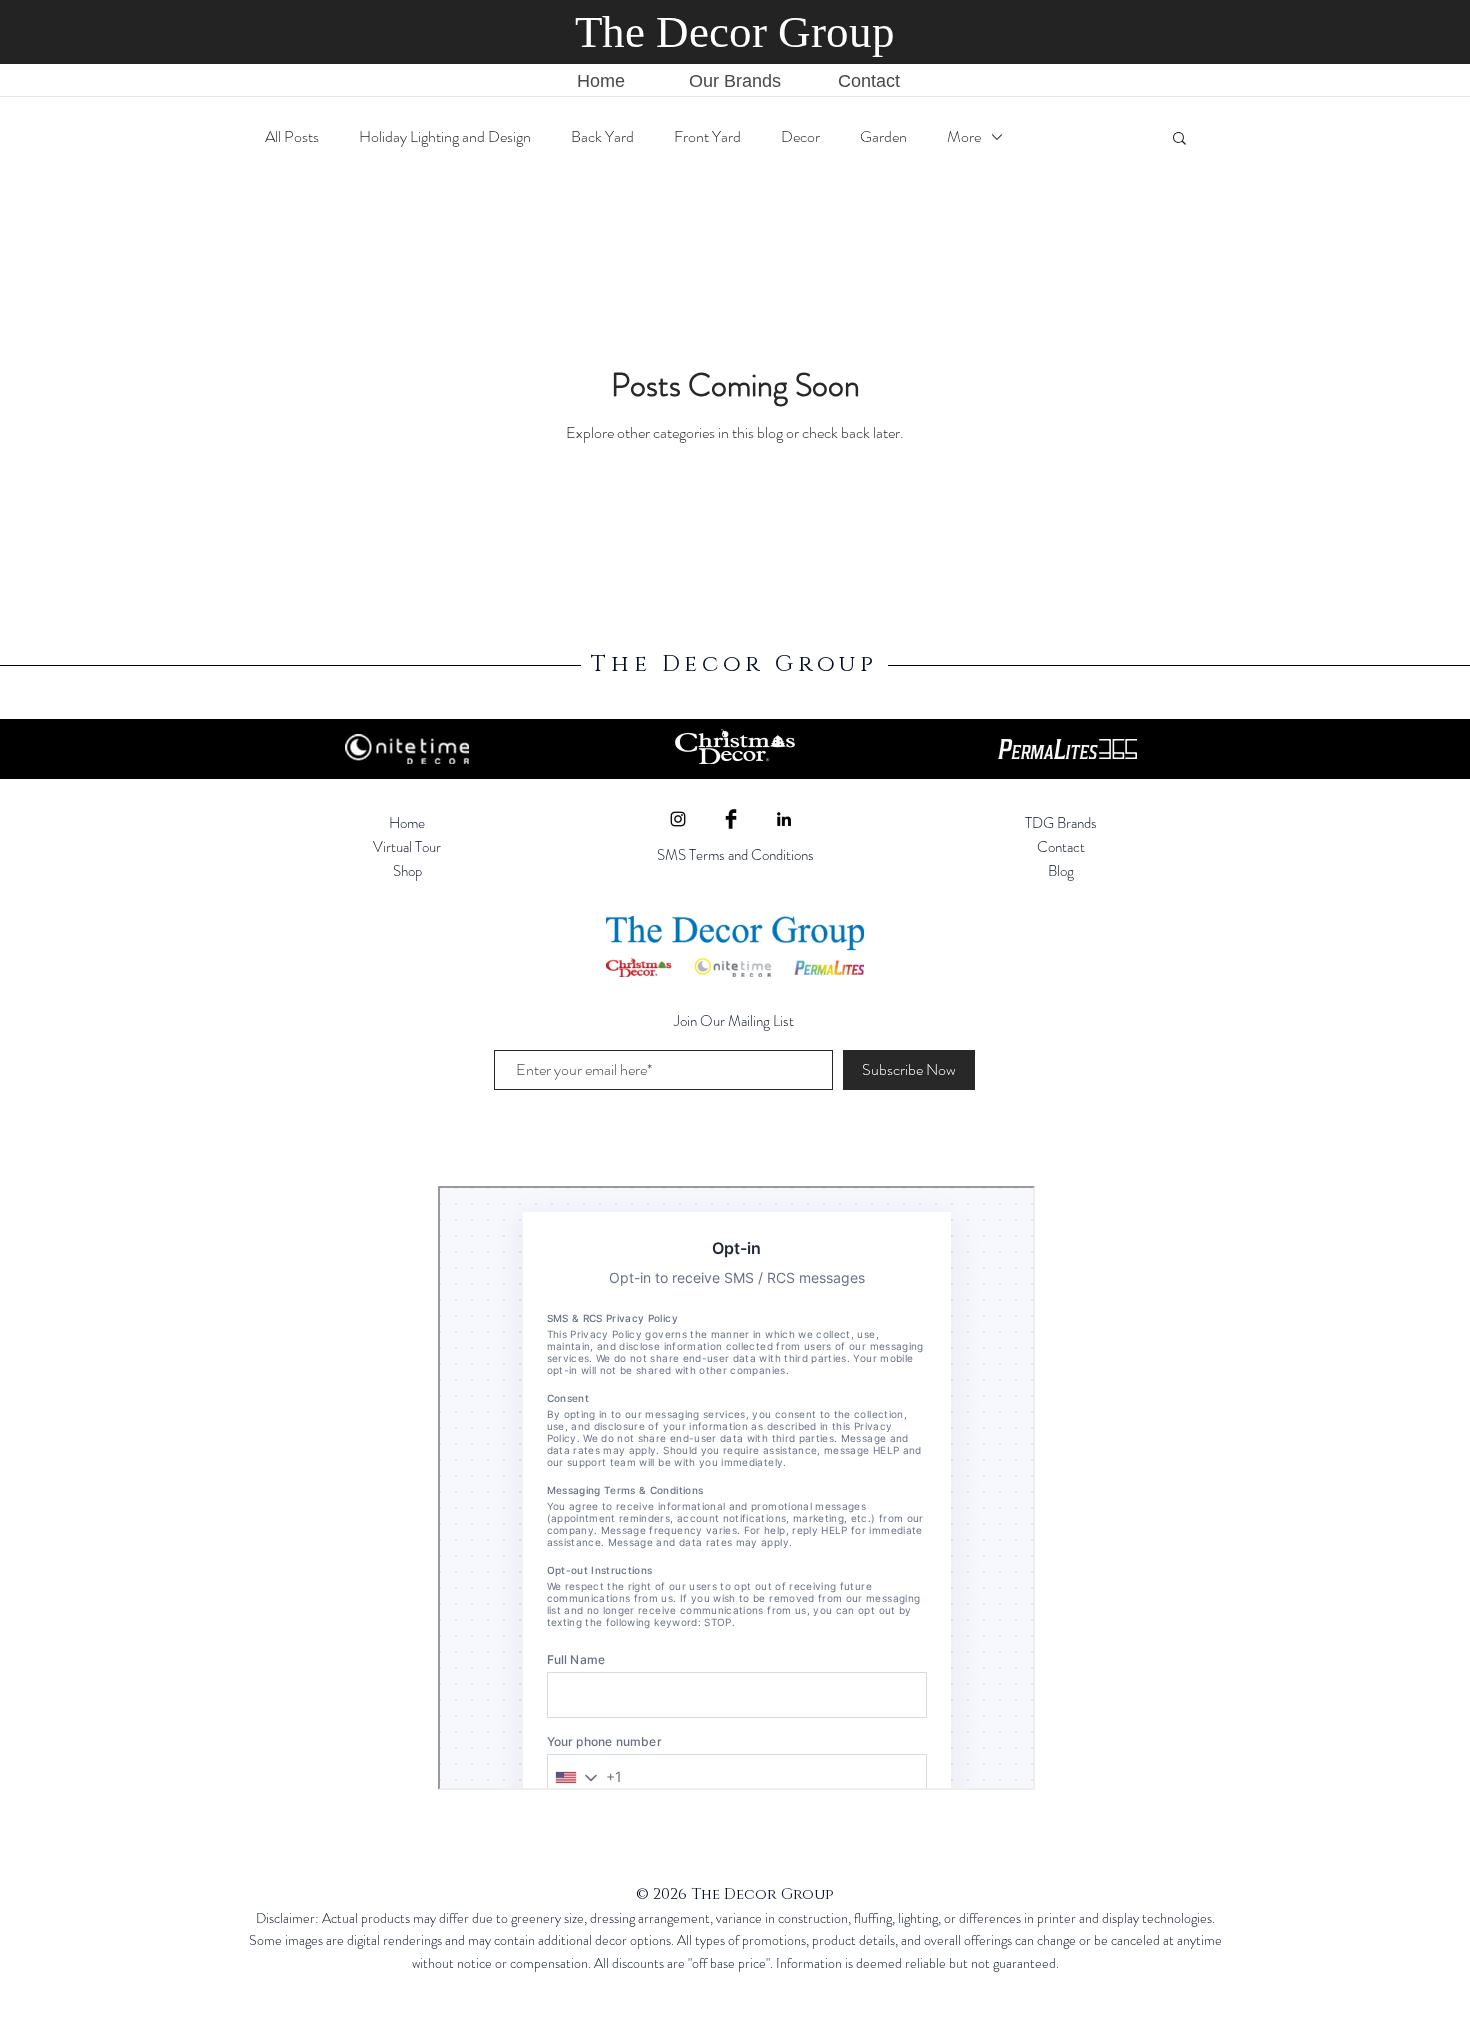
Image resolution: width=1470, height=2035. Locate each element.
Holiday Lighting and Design (445, 137)
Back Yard (602, 137)
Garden (883, 137)
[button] (1179, 139)
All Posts (292, 137)
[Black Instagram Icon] (678, 819)
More (964, 137)
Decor (800, 137)
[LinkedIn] (784, 819)
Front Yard (707, 137)
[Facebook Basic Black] (731, 819)
